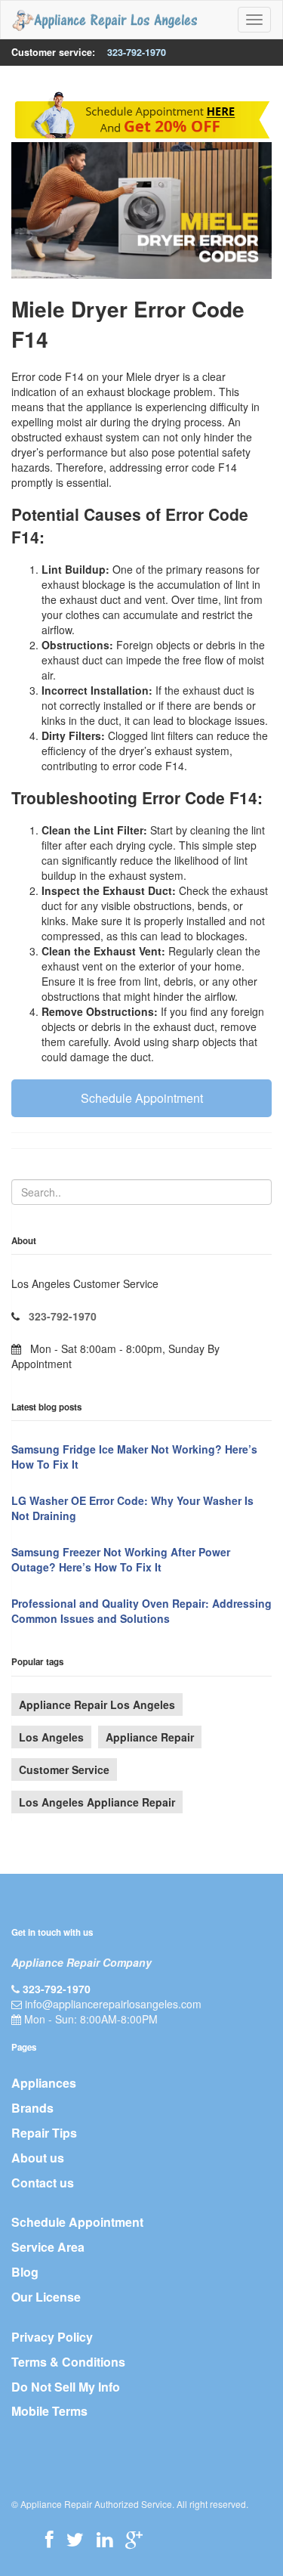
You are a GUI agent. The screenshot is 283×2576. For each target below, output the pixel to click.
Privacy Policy (52, 2337)
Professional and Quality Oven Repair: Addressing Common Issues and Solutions (141, 1611)
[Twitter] (75, 2539)
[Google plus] (134, 2539)
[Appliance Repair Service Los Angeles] (105, 20)
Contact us (43, 2183)
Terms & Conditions (68, 2362)
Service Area (48, 2247)
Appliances (44, 2083)
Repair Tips (44, 2133)
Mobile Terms (49, 2411)
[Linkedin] (105, 2539)
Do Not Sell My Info (66, 2387)
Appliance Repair (150, 1737)
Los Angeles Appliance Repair (97, 1802)
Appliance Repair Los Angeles (97, 1704)
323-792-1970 (137, 52)
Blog (25, 2272)
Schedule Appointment (142, 1098)
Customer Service (64, 1769)
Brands (32, 2108)
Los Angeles (51, 1737)
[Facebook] (49, 2539)
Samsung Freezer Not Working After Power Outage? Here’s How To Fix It (121, 1559)
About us (38, 2158)
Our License (46, 2297)
